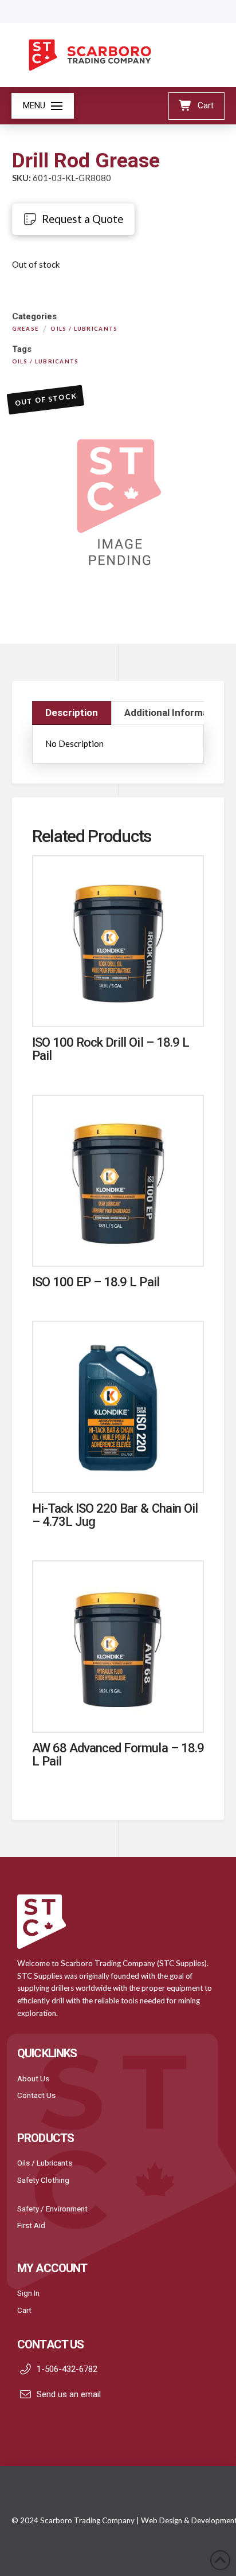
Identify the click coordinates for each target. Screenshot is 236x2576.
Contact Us (36, 2095)
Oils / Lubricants (45, 2163)
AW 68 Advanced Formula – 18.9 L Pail (118, 1754)
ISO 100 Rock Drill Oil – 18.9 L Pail (111, 1049)
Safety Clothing (43, 2180)
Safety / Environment (52, 2209)
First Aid (31, 2225)
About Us (33, 2078)
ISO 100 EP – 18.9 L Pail (96, 1282)
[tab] (72, 713)
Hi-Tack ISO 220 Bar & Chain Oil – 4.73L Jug (115, 1515)
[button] (43, 106)
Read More (118, 1006)
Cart (24, 2310)
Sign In (28, 2293)
